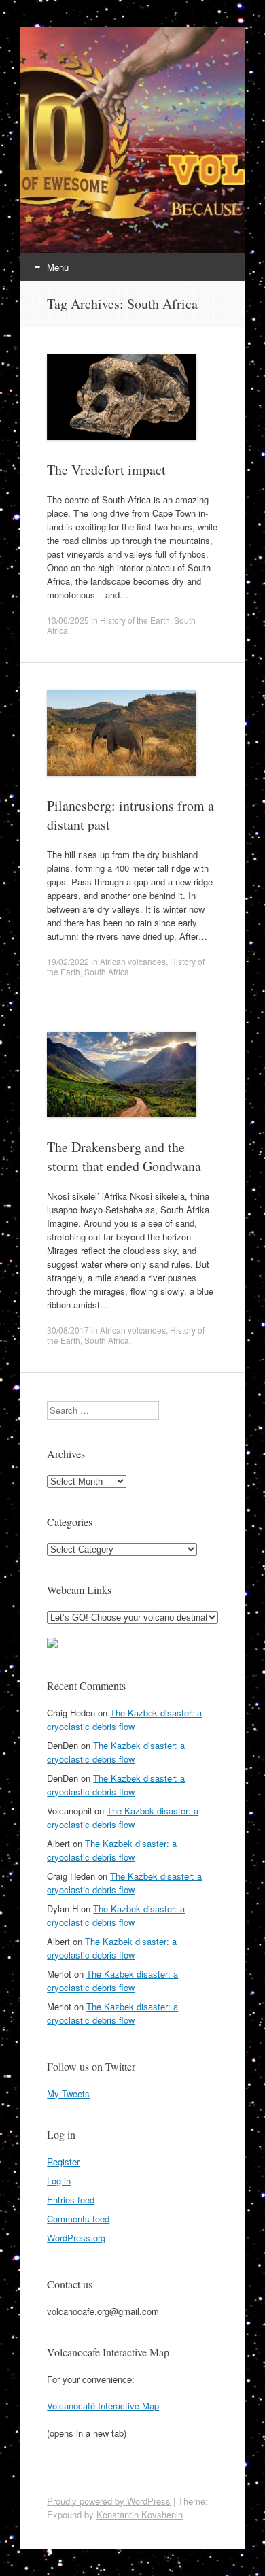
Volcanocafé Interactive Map (103, 2406)
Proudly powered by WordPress (109, 2501)
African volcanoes (133, 961)
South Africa (107, 971)
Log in (59, 2181)
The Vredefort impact (106, 470)
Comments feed (78, 2219)
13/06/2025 (68, 620)
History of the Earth (135, 620)
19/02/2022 (68, 961)
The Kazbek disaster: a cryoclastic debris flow (124, 1719)
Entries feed (71, 2200)
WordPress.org (76, 2238)
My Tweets (68, 2094)
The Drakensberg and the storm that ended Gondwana (124, 1156)
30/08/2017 (68, 1330)
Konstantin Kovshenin (140, 2514)
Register (63, 2162)
